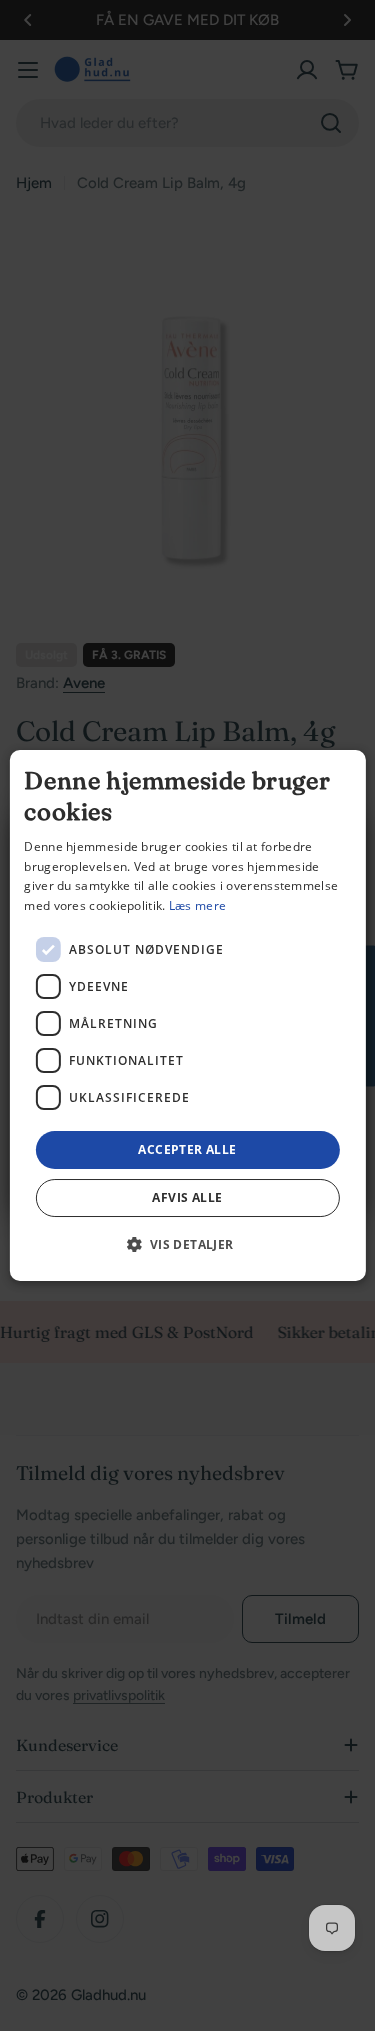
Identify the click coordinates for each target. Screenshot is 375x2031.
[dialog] (187, 1016)
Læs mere (197, 905)
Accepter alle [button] (187, 1149)
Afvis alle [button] (187, 1197)
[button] (187, 1244)
